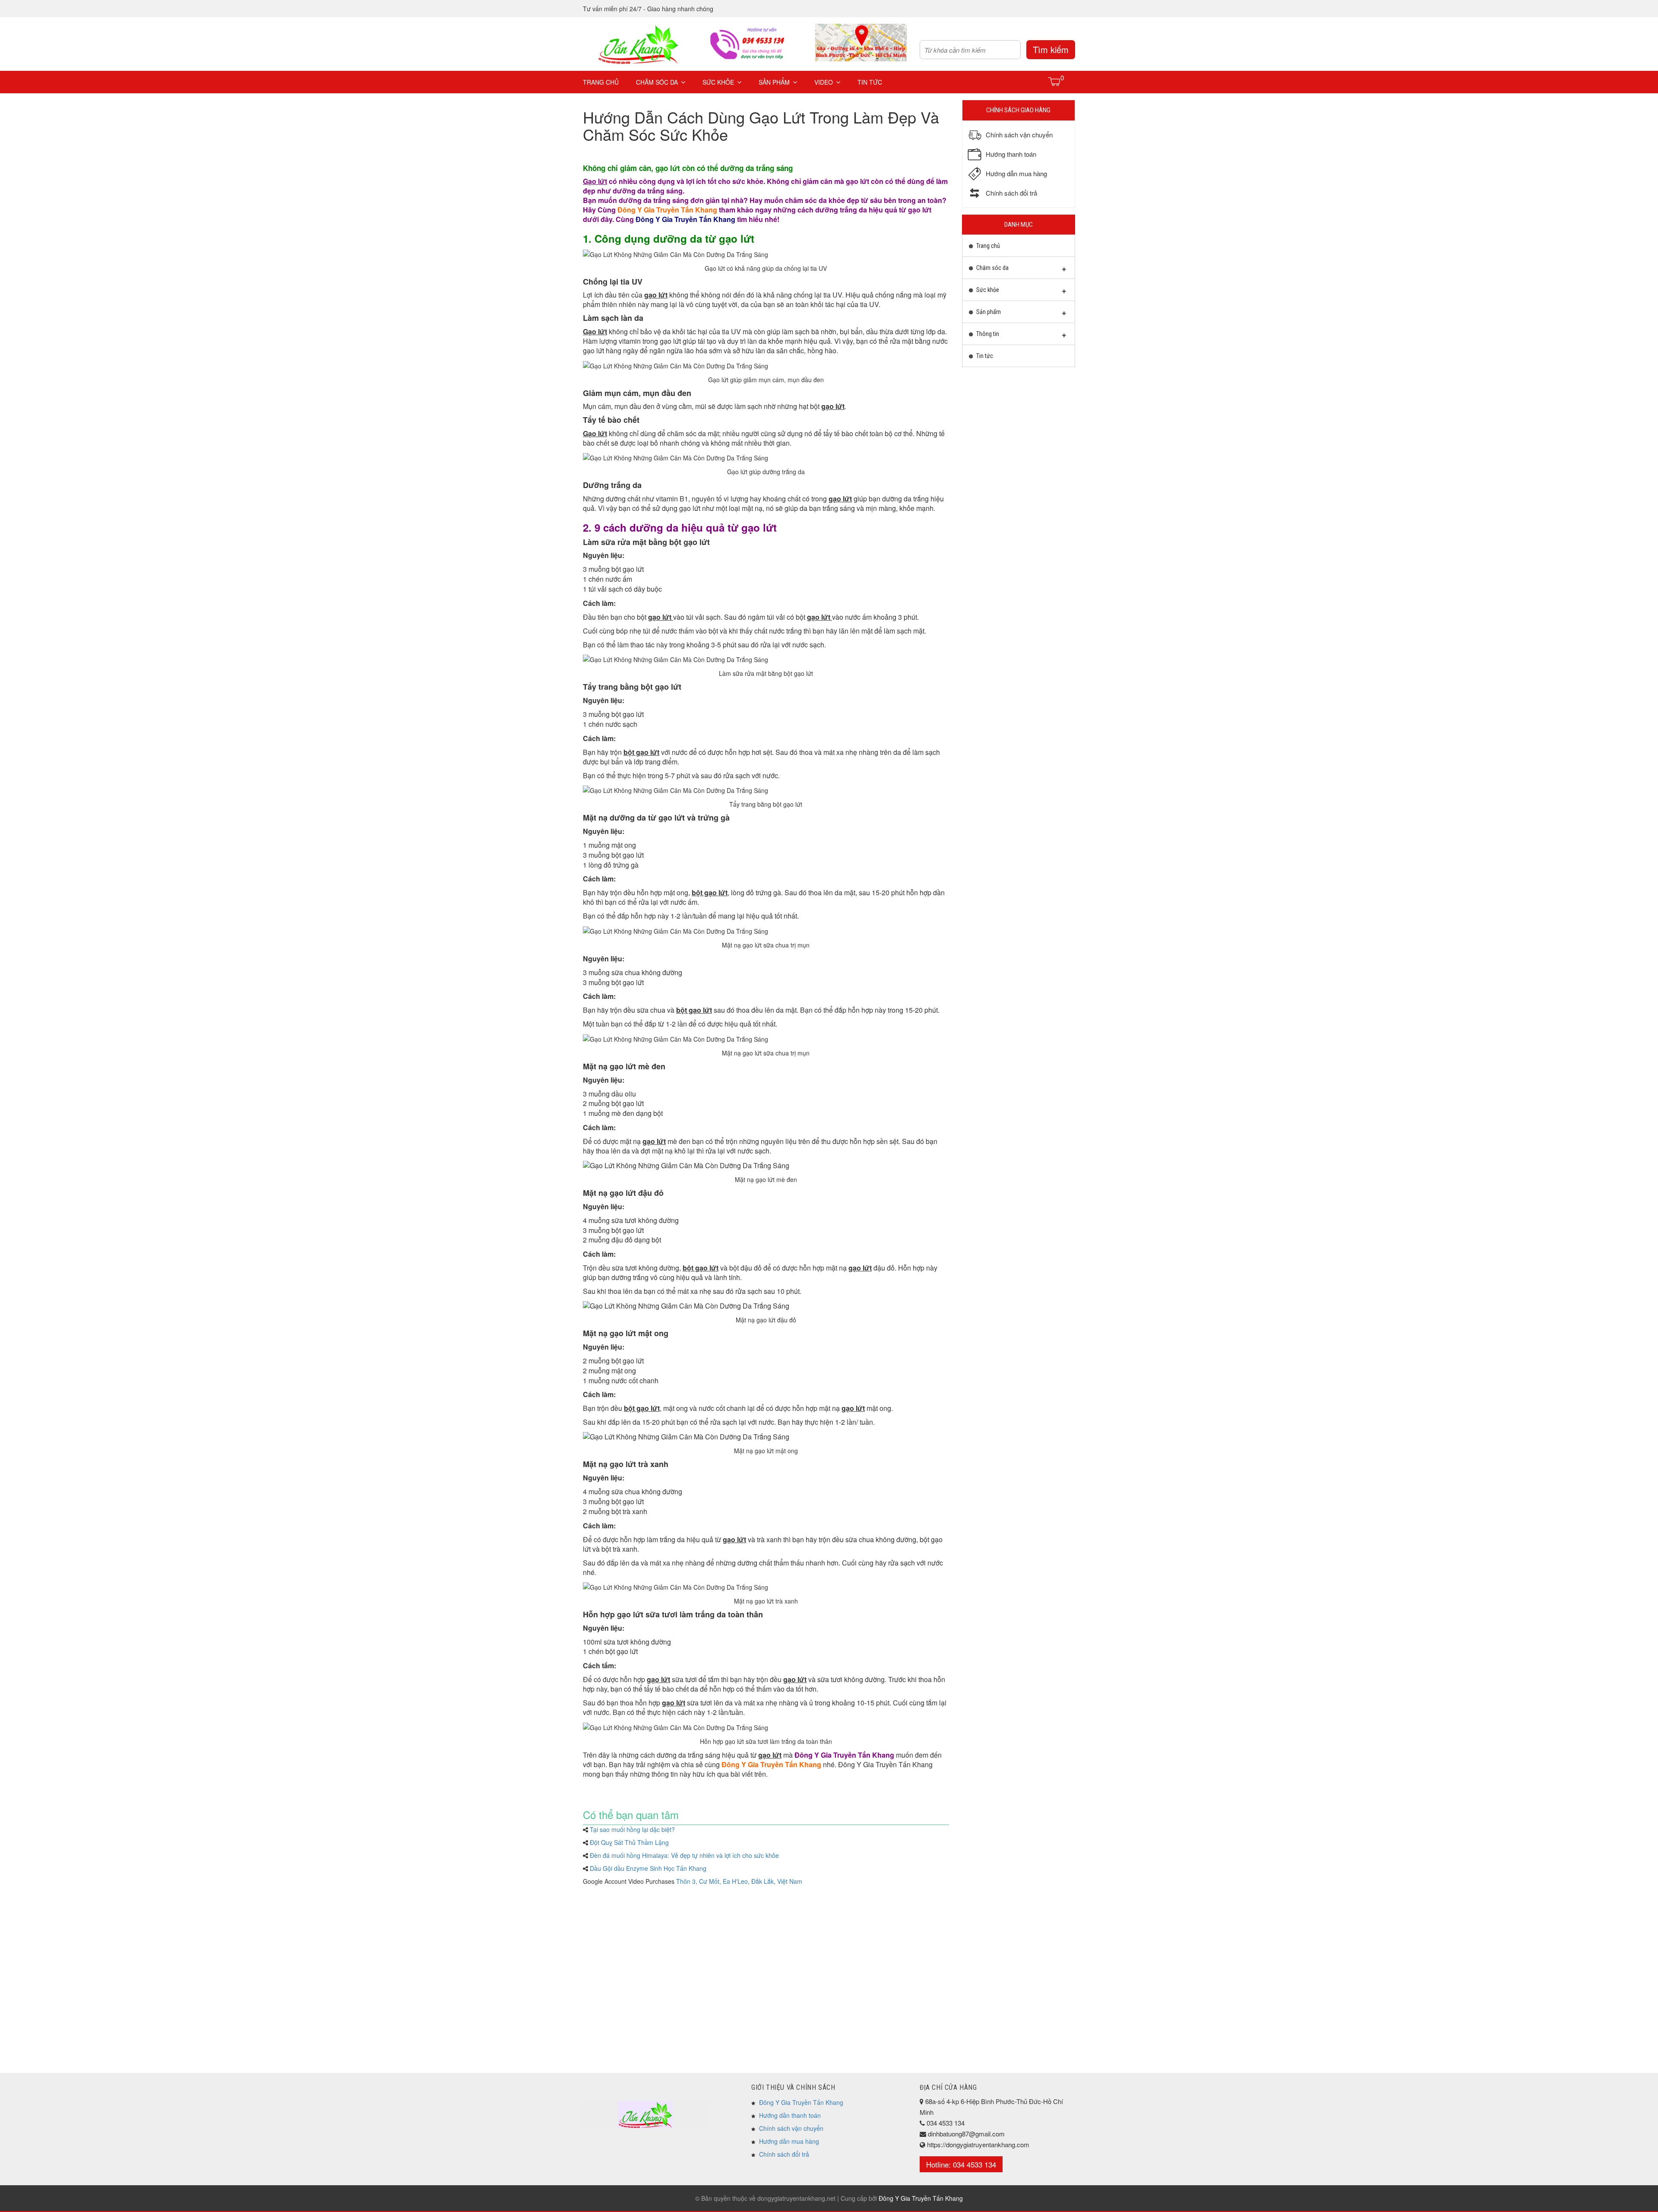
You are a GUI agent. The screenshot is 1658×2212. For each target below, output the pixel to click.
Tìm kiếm (1051, 49)
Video (824, 82)
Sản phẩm (774, 82)
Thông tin (987, 334)
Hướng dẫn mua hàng (789, 2141)
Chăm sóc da (657, 82)
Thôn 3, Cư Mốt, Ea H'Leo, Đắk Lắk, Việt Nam (739, 1881)
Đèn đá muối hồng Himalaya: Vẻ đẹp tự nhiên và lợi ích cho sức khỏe (684, 1855)
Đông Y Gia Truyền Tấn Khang (667, 210)
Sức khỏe (718, 82)
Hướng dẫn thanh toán (790, 2115)
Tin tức (870, 82)
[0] (1055, 81)
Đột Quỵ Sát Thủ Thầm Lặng (629, 1842)
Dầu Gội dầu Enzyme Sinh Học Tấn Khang (648, 1868)
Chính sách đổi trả (784, 2154)
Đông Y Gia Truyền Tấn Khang (801, 2102)
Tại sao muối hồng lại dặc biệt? (632, 1829)
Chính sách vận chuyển (791, 2128)
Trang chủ (601, 82)
